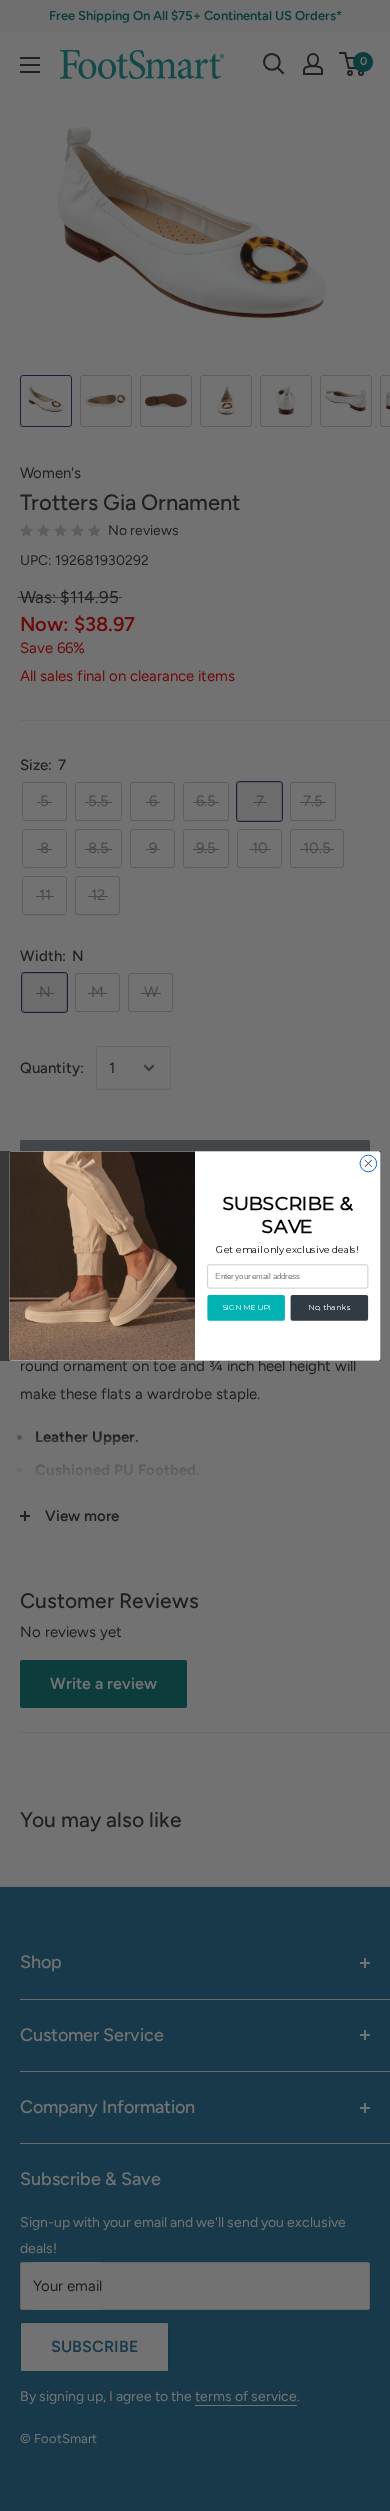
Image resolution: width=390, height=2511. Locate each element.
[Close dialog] (368, 1163)
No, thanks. (329, 1307)
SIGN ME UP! (246, 1307)
